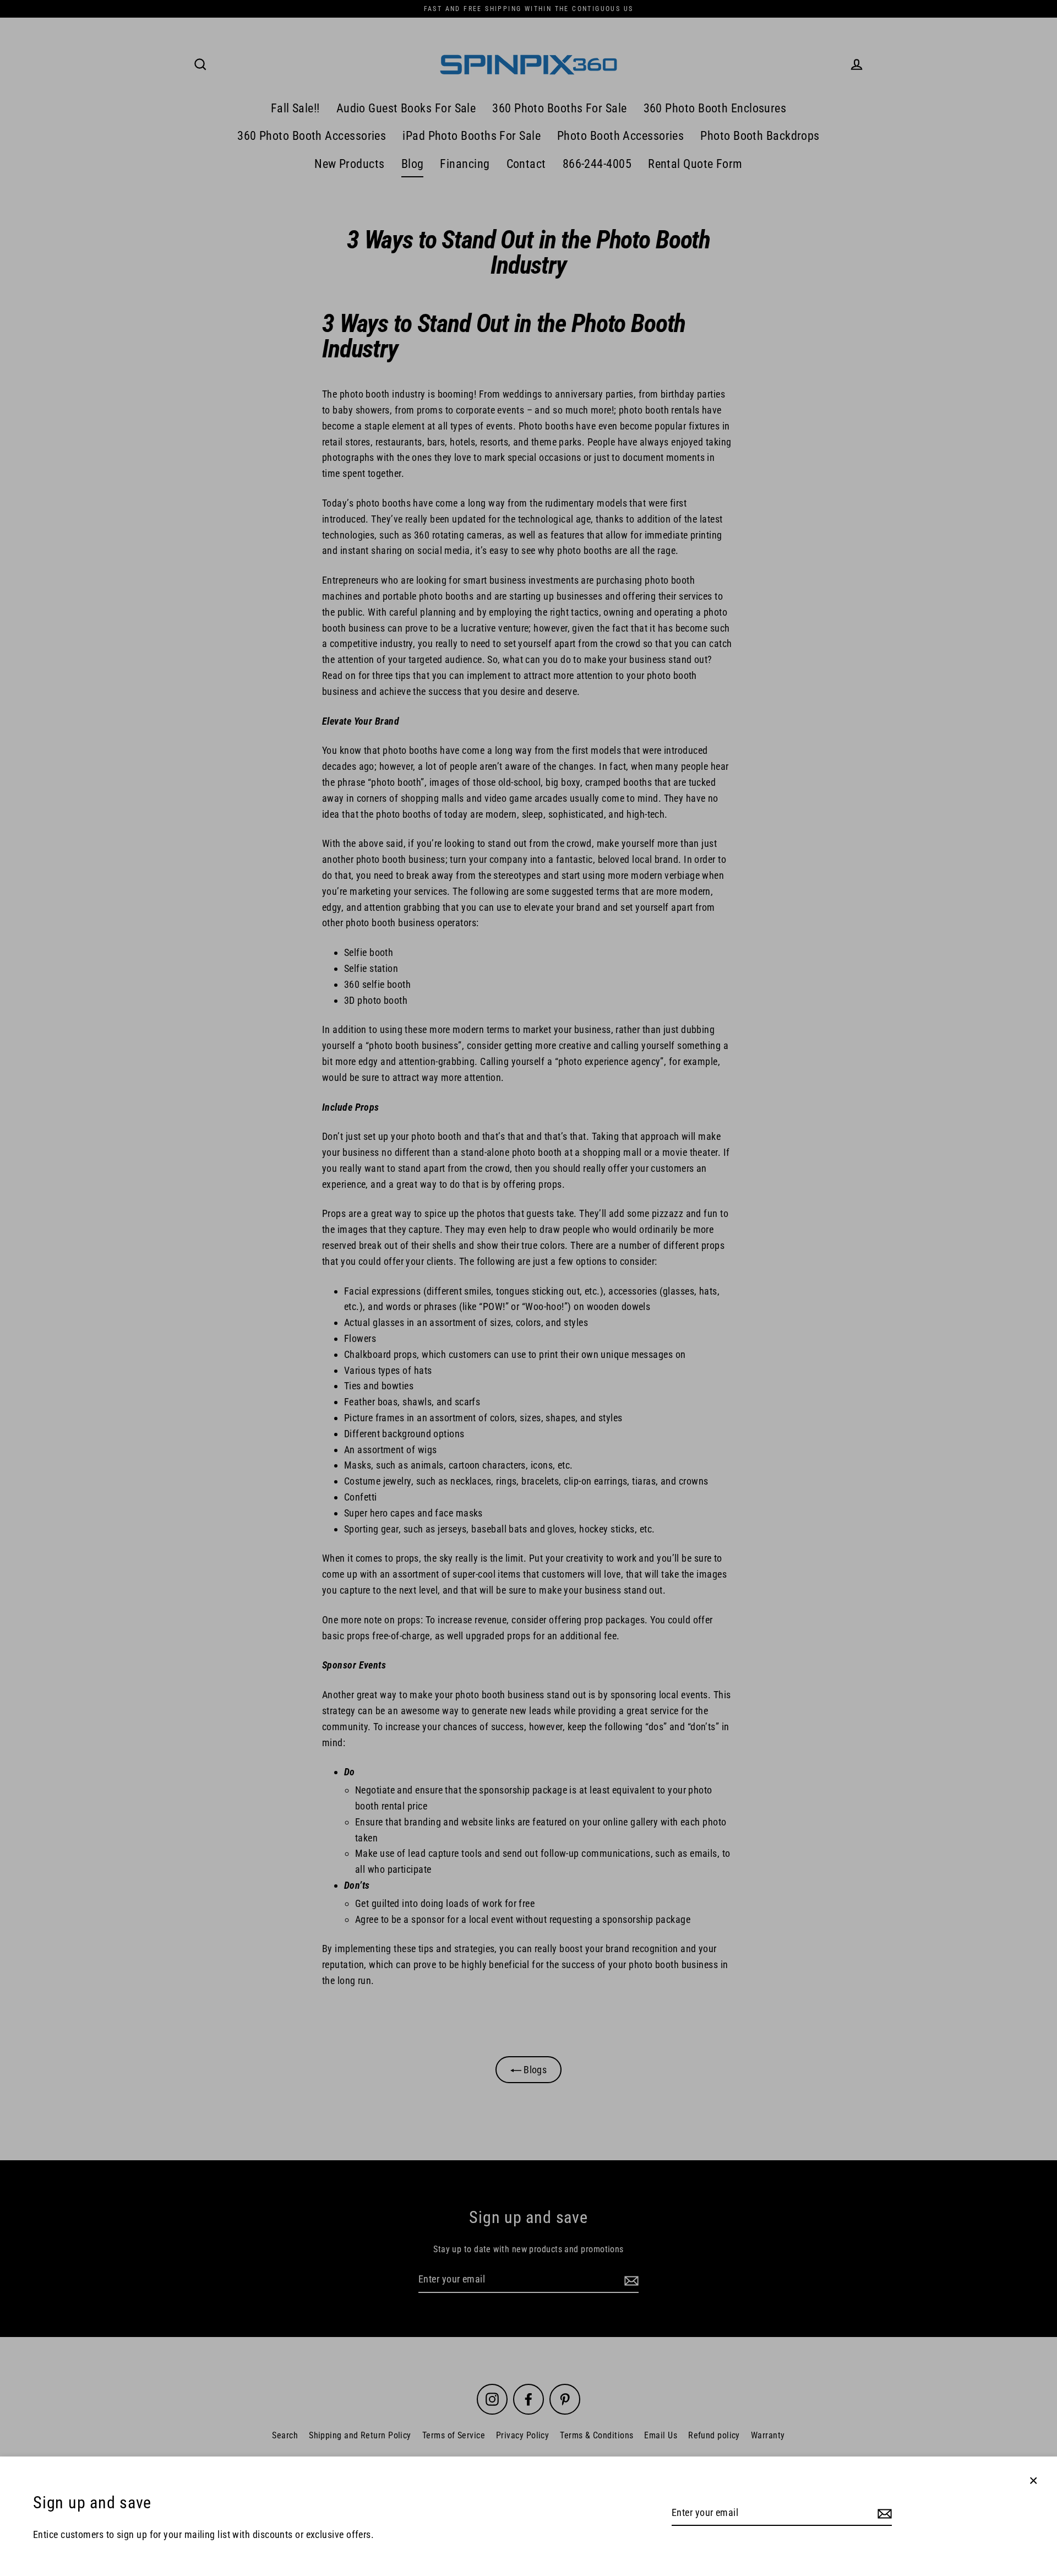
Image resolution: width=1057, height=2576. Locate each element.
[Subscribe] (883, 2513)
